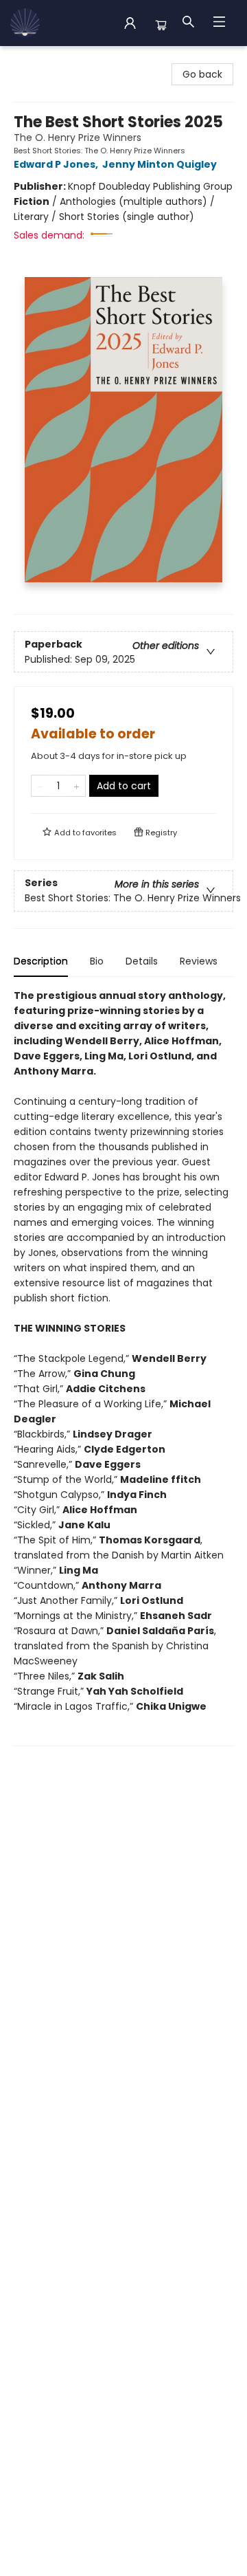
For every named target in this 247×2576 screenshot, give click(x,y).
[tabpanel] (123, 1367)
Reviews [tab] (199, 961)
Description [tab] (41, 961)
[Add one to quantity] (77, 786)
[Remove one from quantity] (40, 786)
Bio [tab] (97, 961)
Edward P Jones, (57, 164)
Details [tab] (142, 961)
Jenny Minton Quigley (160, 164)
